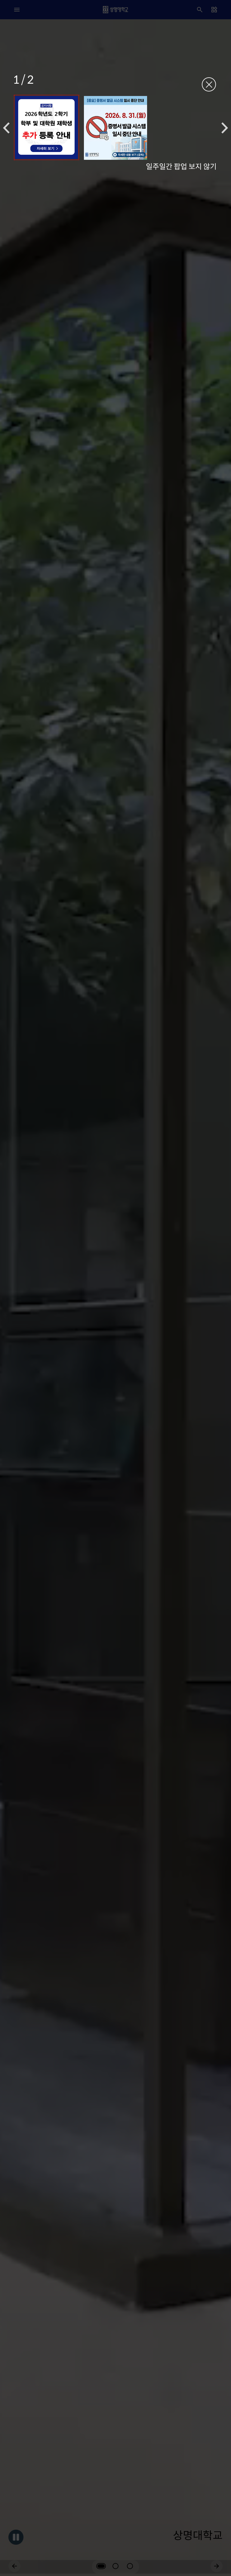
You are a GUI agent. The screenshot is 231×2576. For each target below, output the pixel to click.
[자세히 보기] (46, 127)
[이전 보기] (6, 128)
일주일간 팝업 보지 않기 (181, 166)
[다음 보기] (225, 128)
